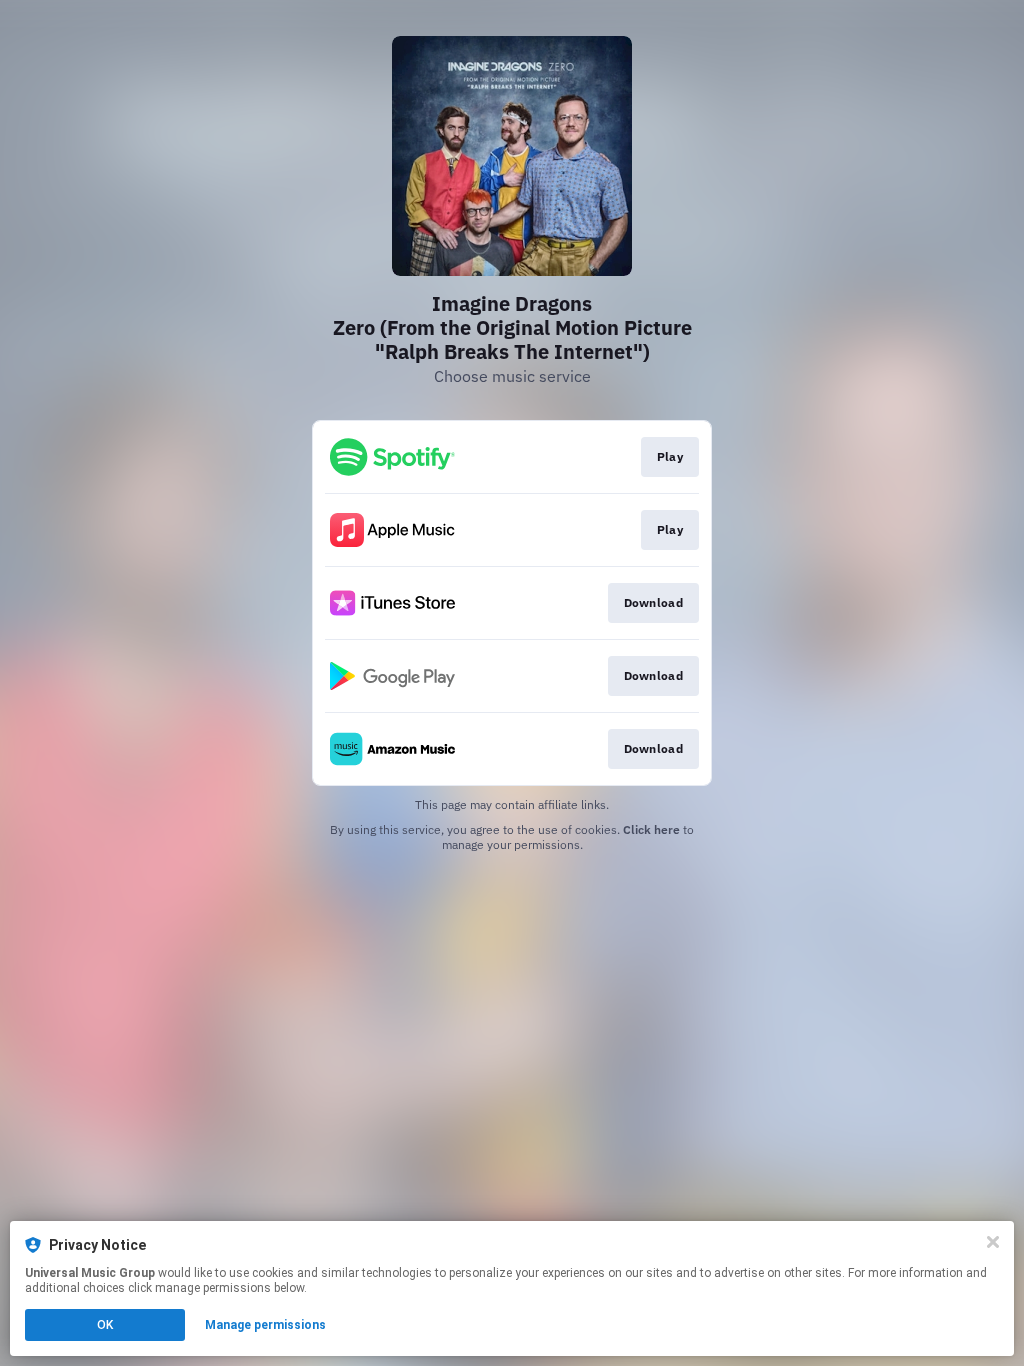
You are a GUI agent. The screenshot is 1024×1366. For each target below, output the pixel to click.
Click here (651, 829)
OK (105, 1325)
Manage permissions (265, 1325)
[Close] (993, 1242)
